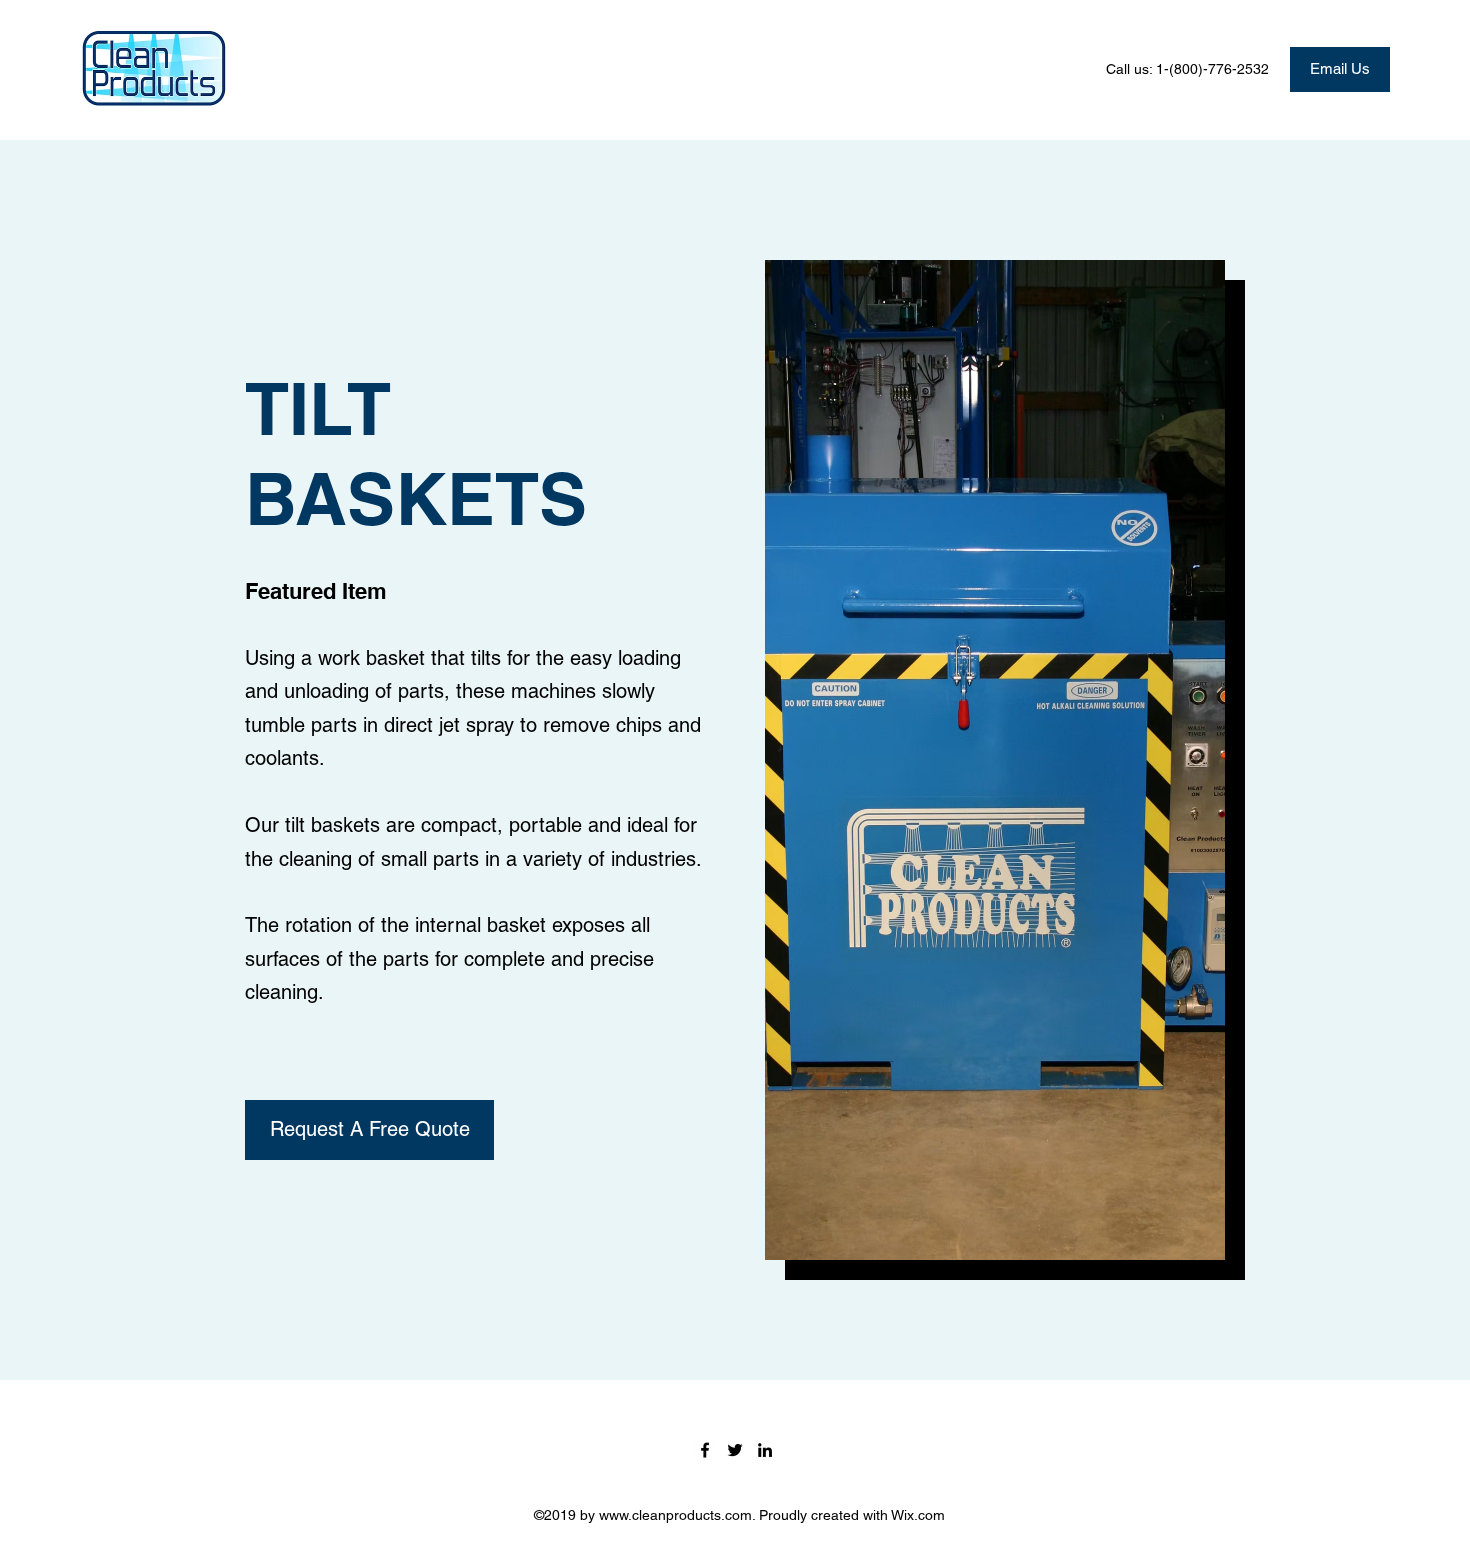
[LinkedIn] (765, 1450)
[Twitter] (735, 1450)
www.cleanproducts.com (675, 1515)
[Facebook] (705, 1450)
